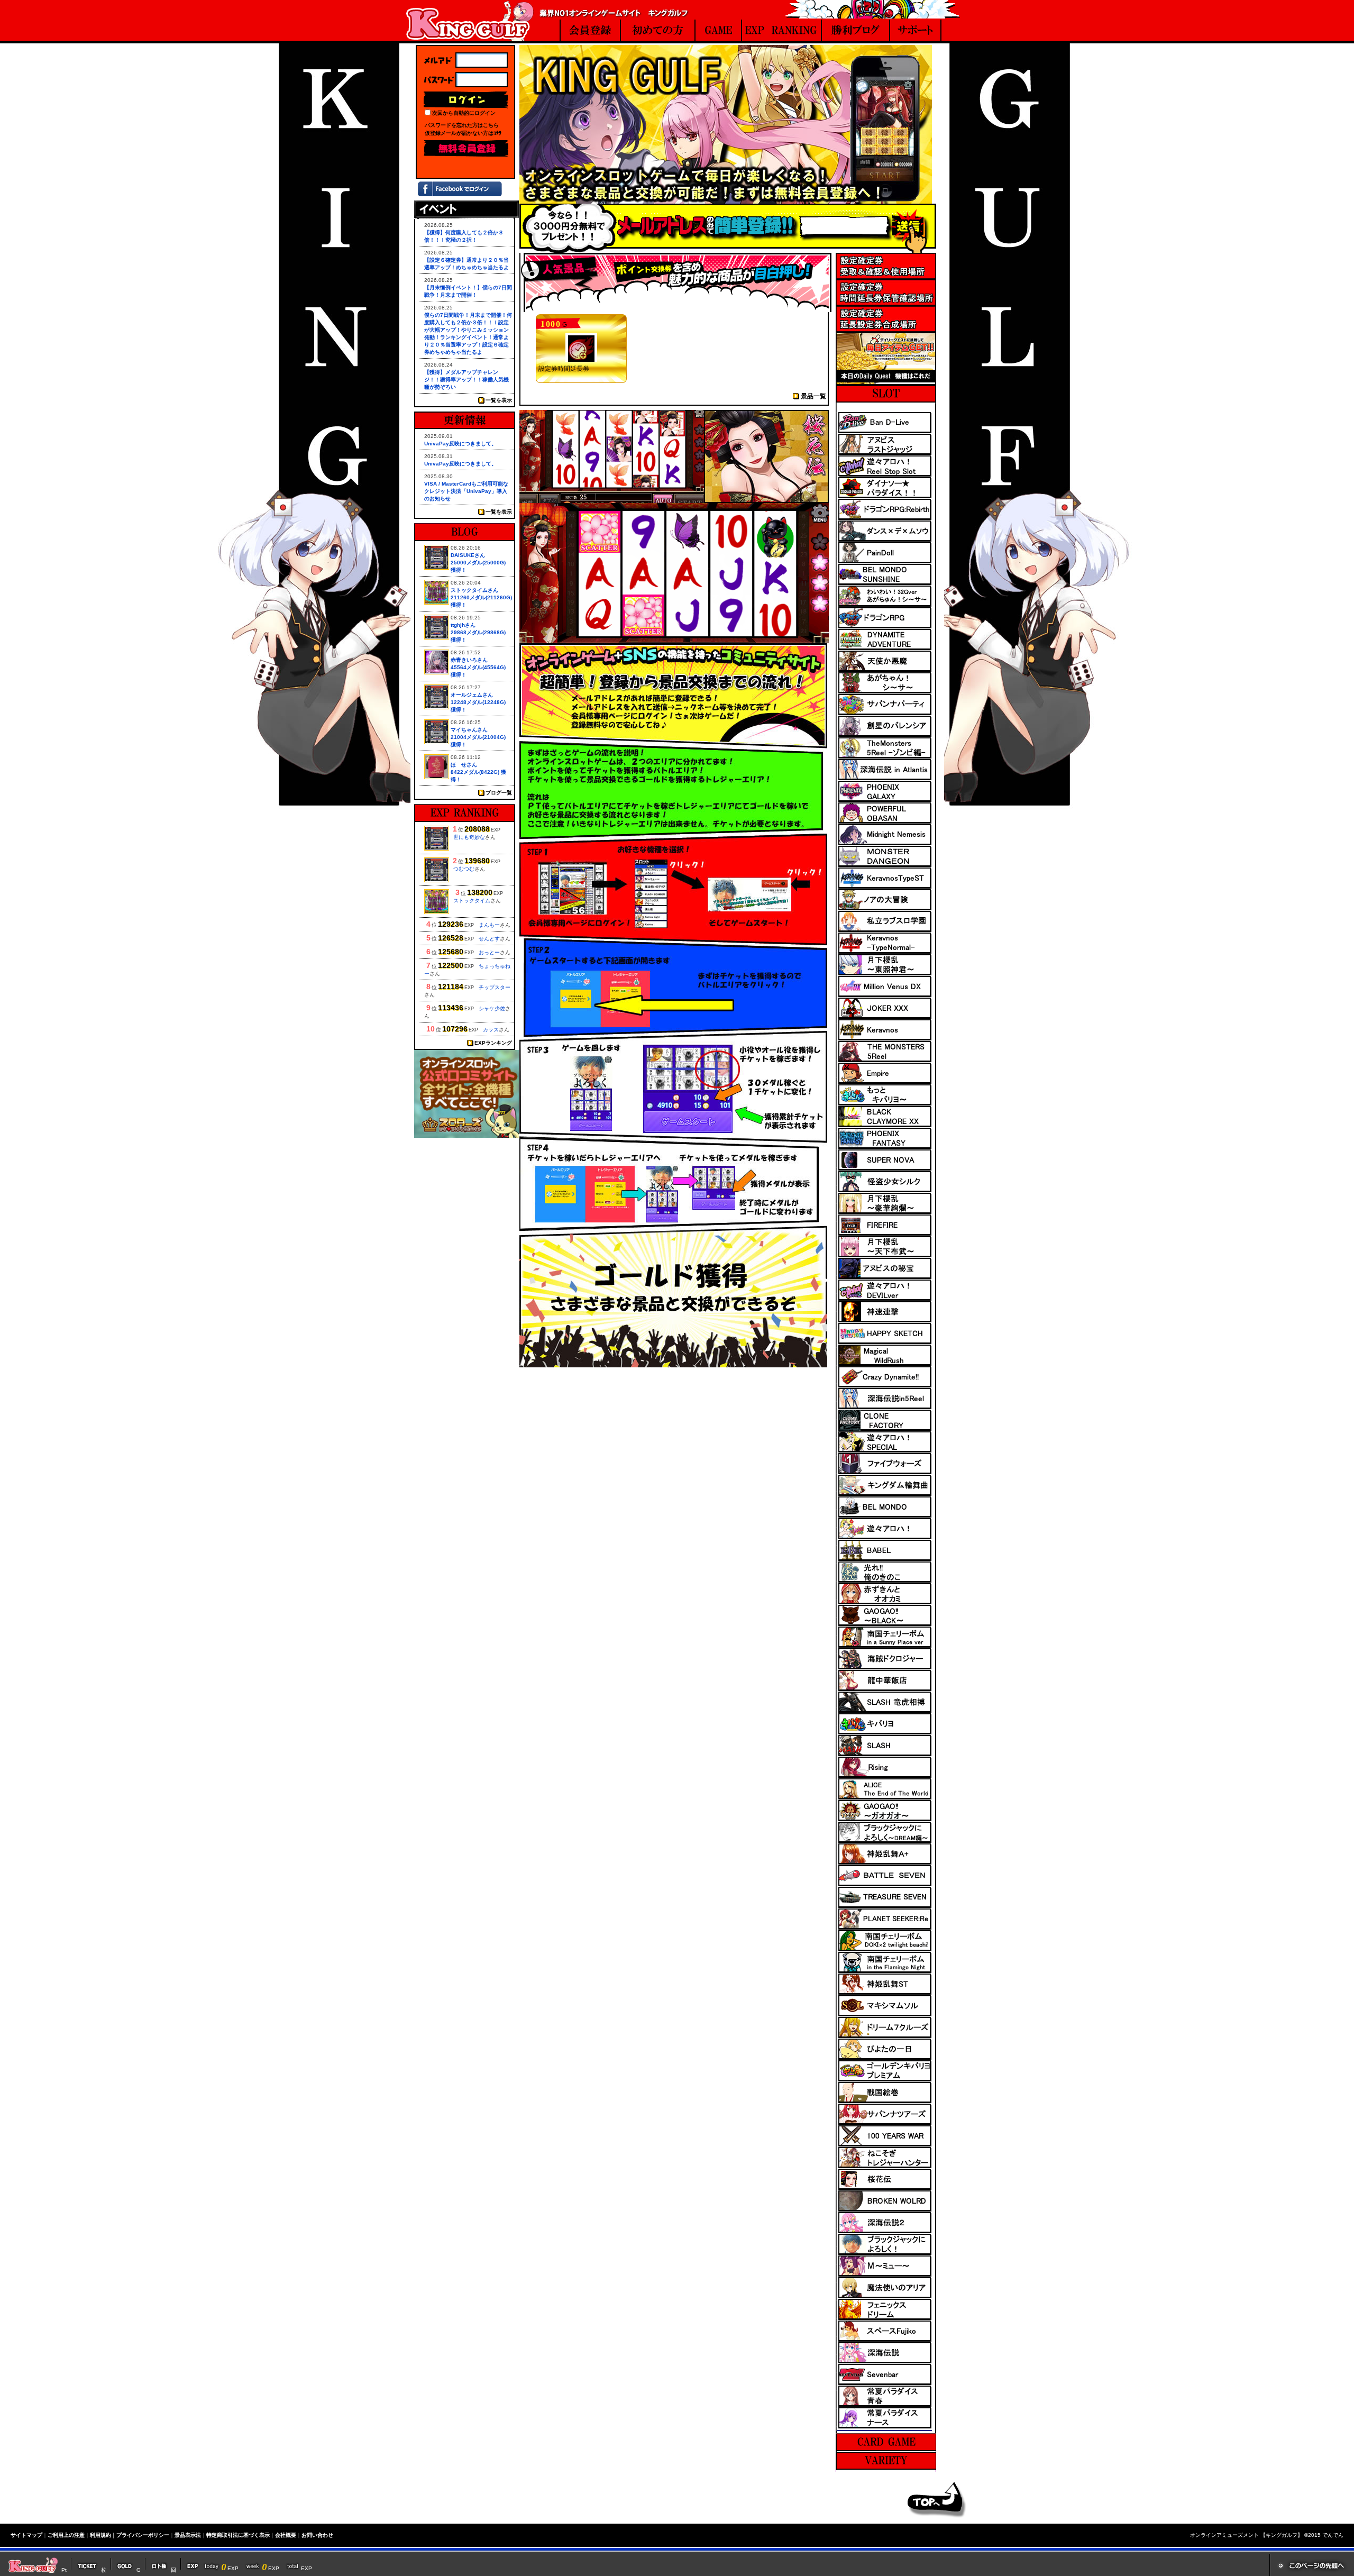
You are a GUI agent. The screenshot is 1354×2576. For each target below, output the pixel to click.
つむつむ (464, 869)
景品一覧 (813, 396)
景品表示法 (188, 2535)
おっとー (489, 952)
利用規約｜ (103, 2535)
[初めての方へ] (658, 31)
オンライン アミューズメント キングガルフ (470, 21)
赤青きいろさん (469, 660)
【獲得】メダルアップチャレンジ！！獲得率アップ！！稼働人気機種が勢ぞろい (466, 380)
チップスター (495, 987)
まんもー (489, 925)
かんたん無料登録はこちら (466, 149)
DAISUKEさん (468, 555)
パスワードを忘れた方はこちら (462, 125)
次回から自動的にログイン (464, 113)
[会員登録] (590, 31)
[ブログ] (856, 31)
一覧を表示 (499, 400)
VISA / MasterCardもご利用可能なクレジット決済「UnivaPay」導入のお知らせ (466, 491)
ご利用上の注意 (66, 2535)
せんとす (489, 939)
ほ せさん (464, 765)
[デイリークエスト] (886, 382)
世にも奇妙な (469, 837)
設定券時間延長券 (564, 369)
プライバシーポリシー (143, 2535)
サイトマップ (26, 2535)
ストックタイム (472, 901)
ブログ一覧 (499, 793)
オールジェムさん (472, 695)
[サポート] (916, 31)
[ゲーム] (718, 31)
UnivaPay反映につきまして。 (460, 444)
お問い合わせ (317, 2535)
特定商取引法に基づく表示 (238, 2535)
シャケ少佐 (492, 1008)
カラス (491, 1030)
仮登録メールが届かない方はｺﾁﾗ (463, 133)
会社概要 (286, 2535)
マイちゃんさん (469, 730)
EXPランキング (493, 1043)
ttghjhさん (463, 625)
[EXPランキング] (782, 31)
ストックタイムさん (474, 590)
